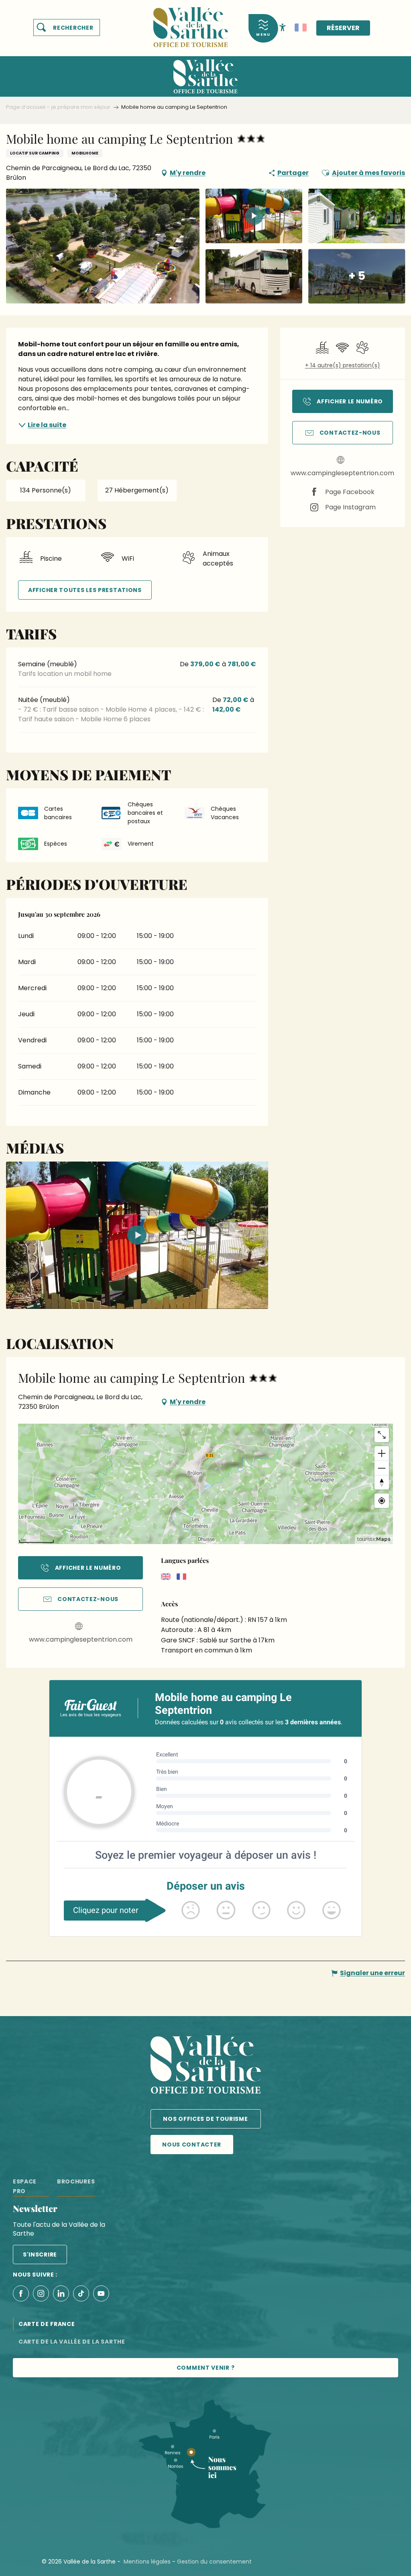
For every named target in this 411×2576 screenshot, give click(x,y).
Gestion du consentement (214, 2562)
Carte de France (47, 2324)
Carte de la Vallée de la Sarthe (72, 2342)
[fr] (301, 28)
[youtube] (137, 1235)
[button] (67, 28)
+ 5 (357, 276)
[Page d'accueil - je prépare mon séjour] (191, 22)
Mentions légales (147, 2562)
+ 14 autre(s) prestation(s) (343, 365)
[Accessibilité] (283, 27)
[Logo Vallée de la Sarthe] (206, 2066)
